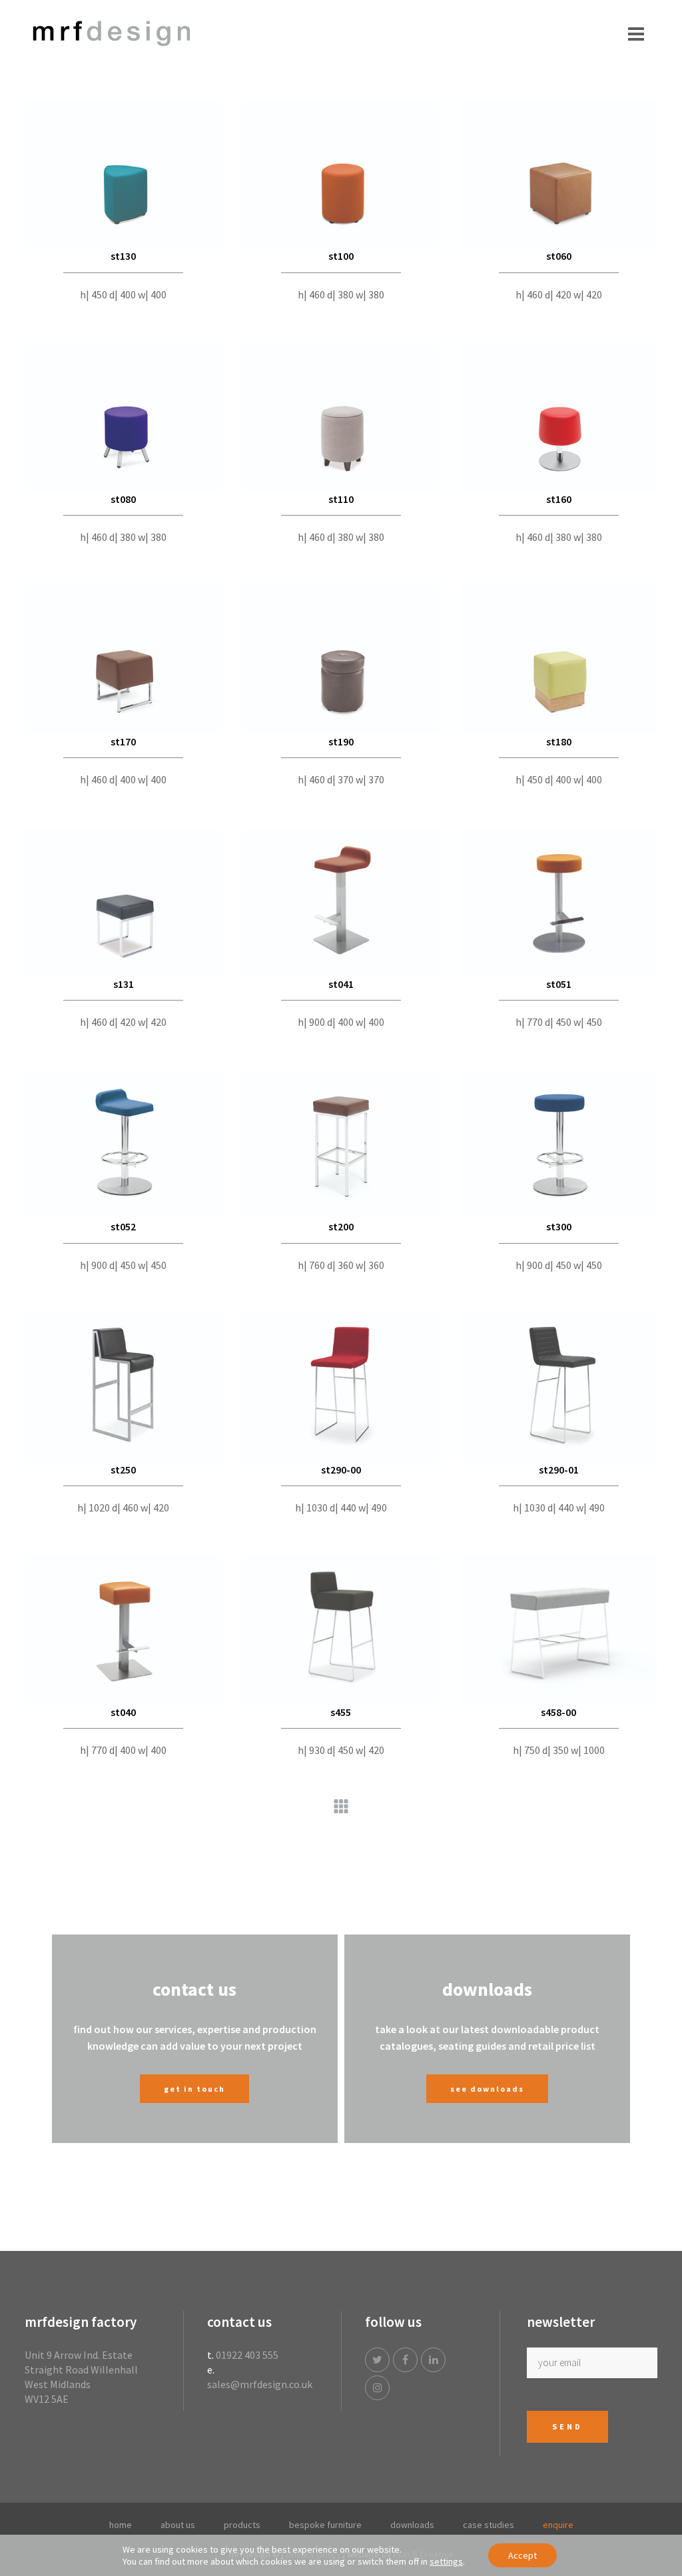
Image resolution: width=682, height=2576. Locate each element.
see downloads (487, 2089)
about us (178, 2525)
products (242, 2525)
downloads (412, 2525)
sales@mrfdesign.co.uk (260, 2384)
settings (446, 2561)
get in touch (194, 2089)
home (121, 2525)
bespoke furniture (325, 2525)
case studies (489, 2525)
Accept (522, 2555)
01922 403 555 (247, 2355)
